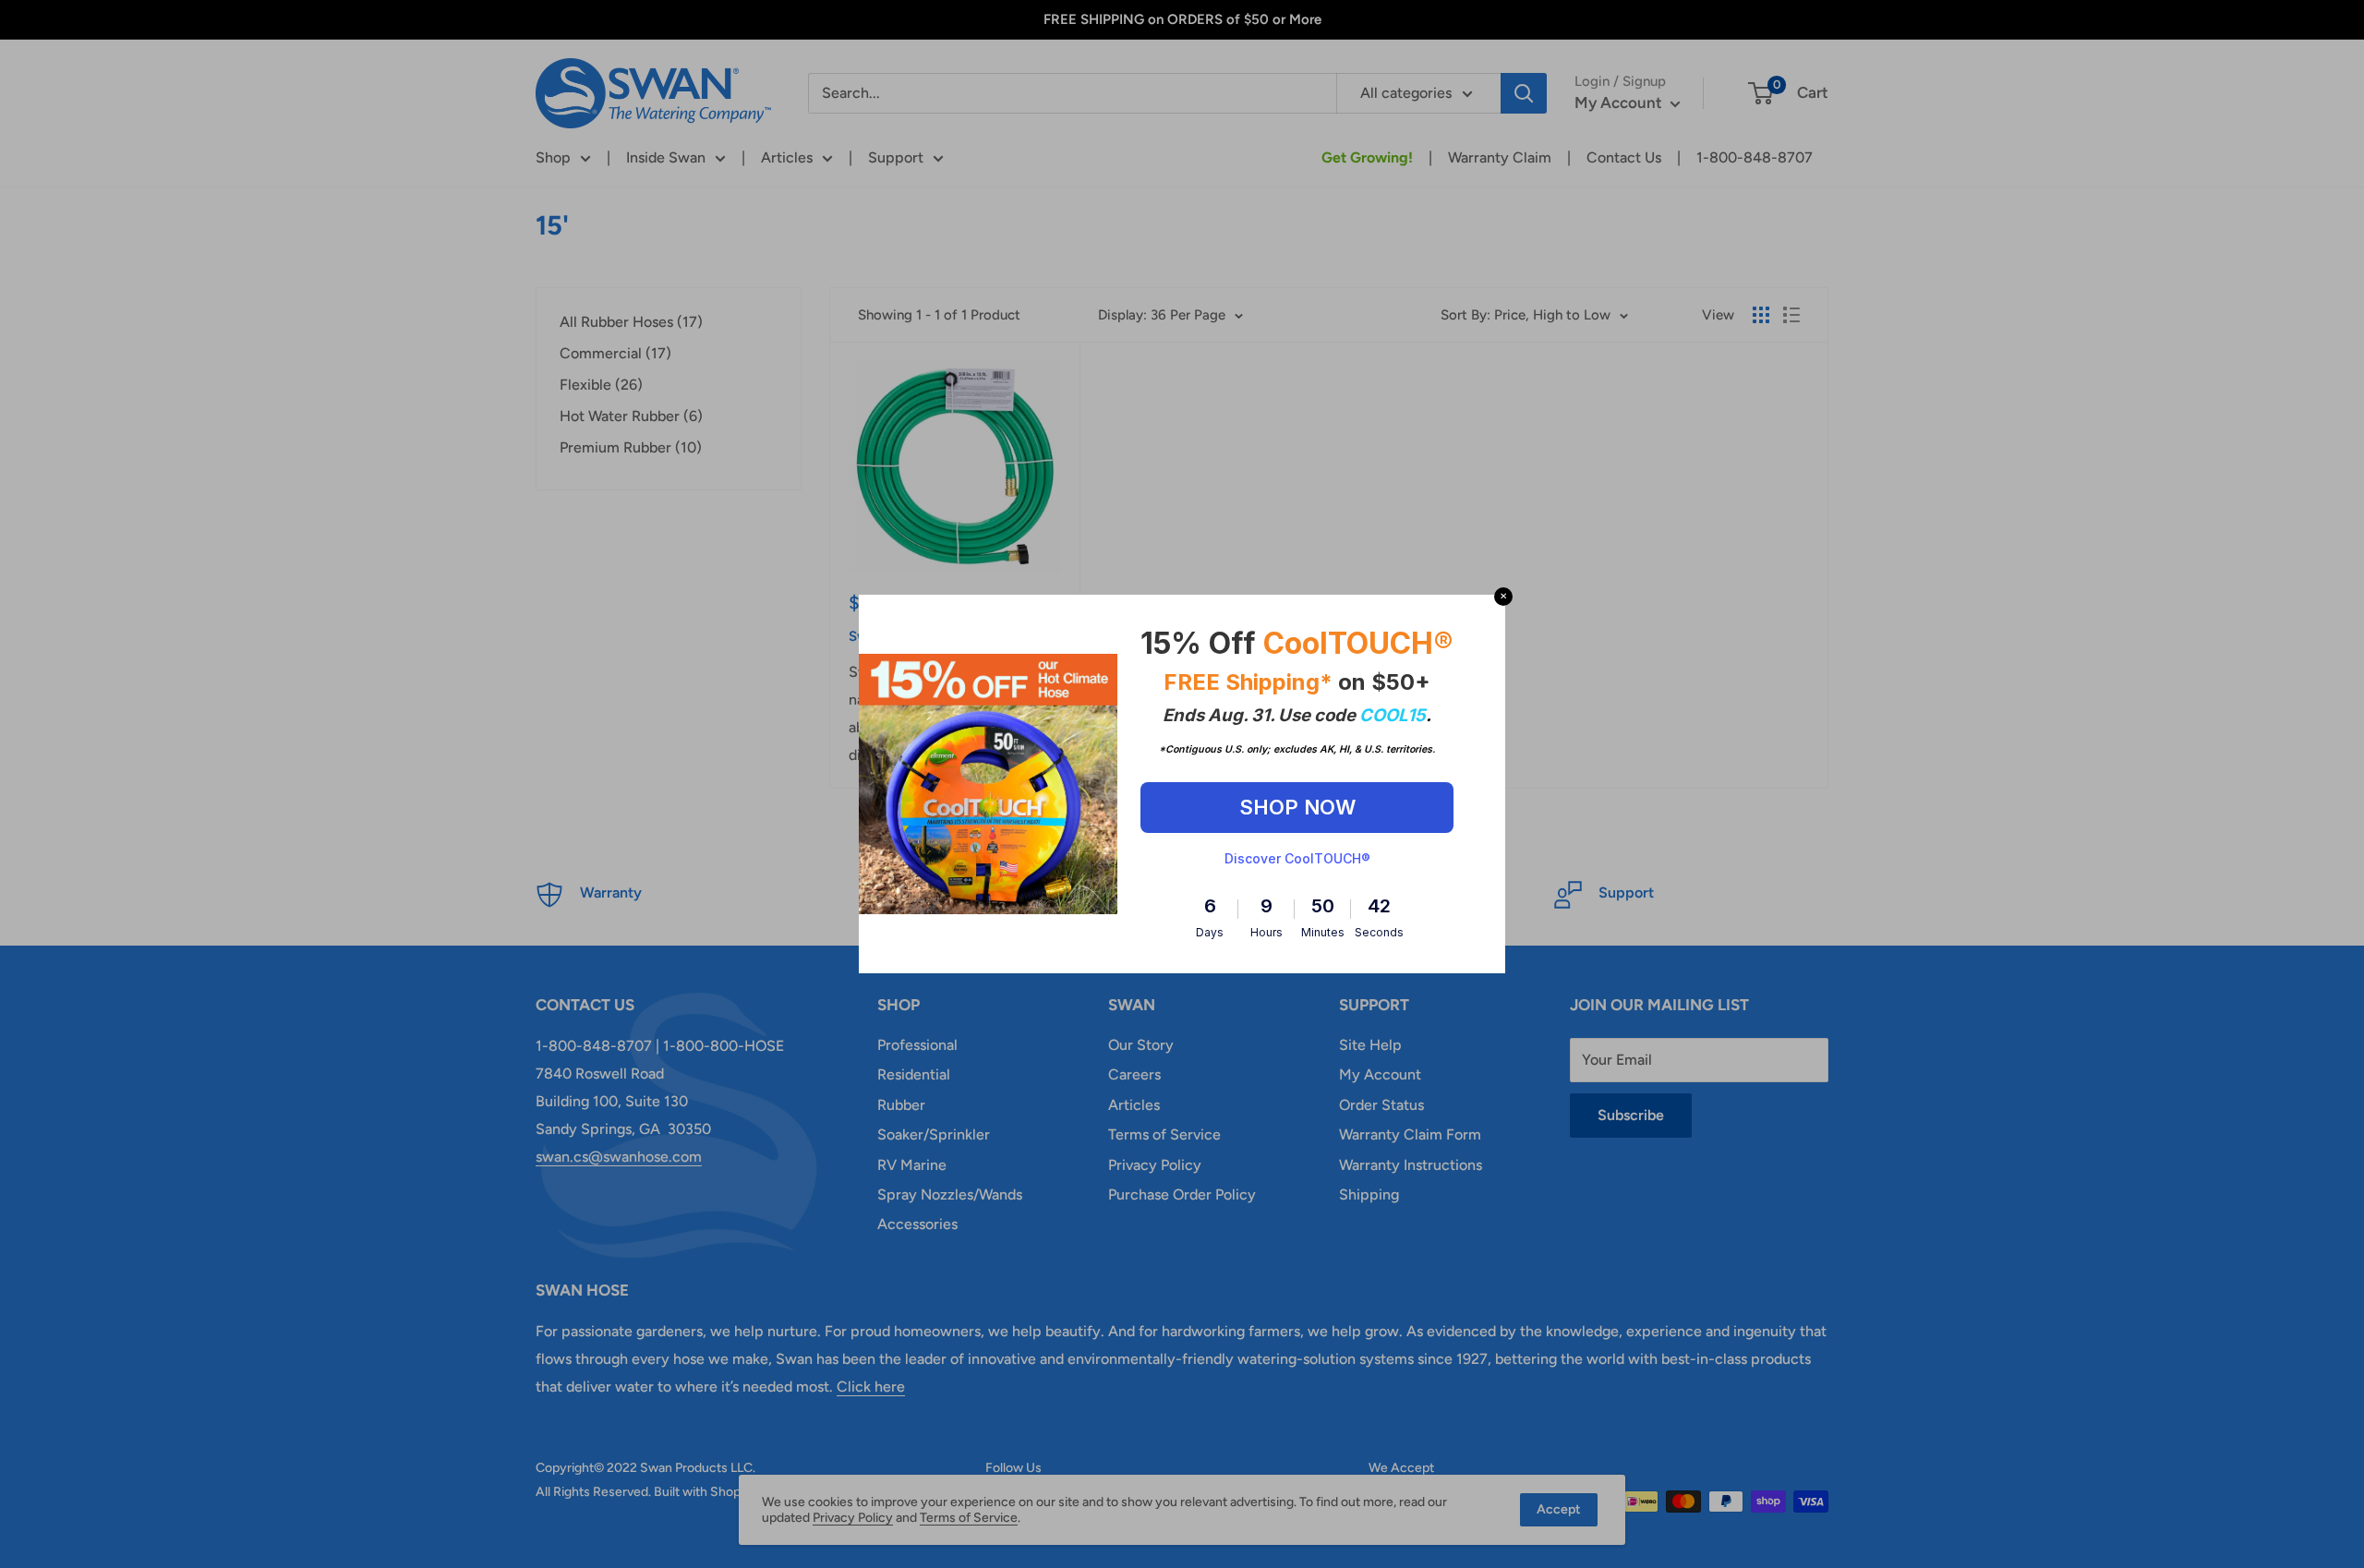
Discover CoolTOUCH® (1297, 858)
